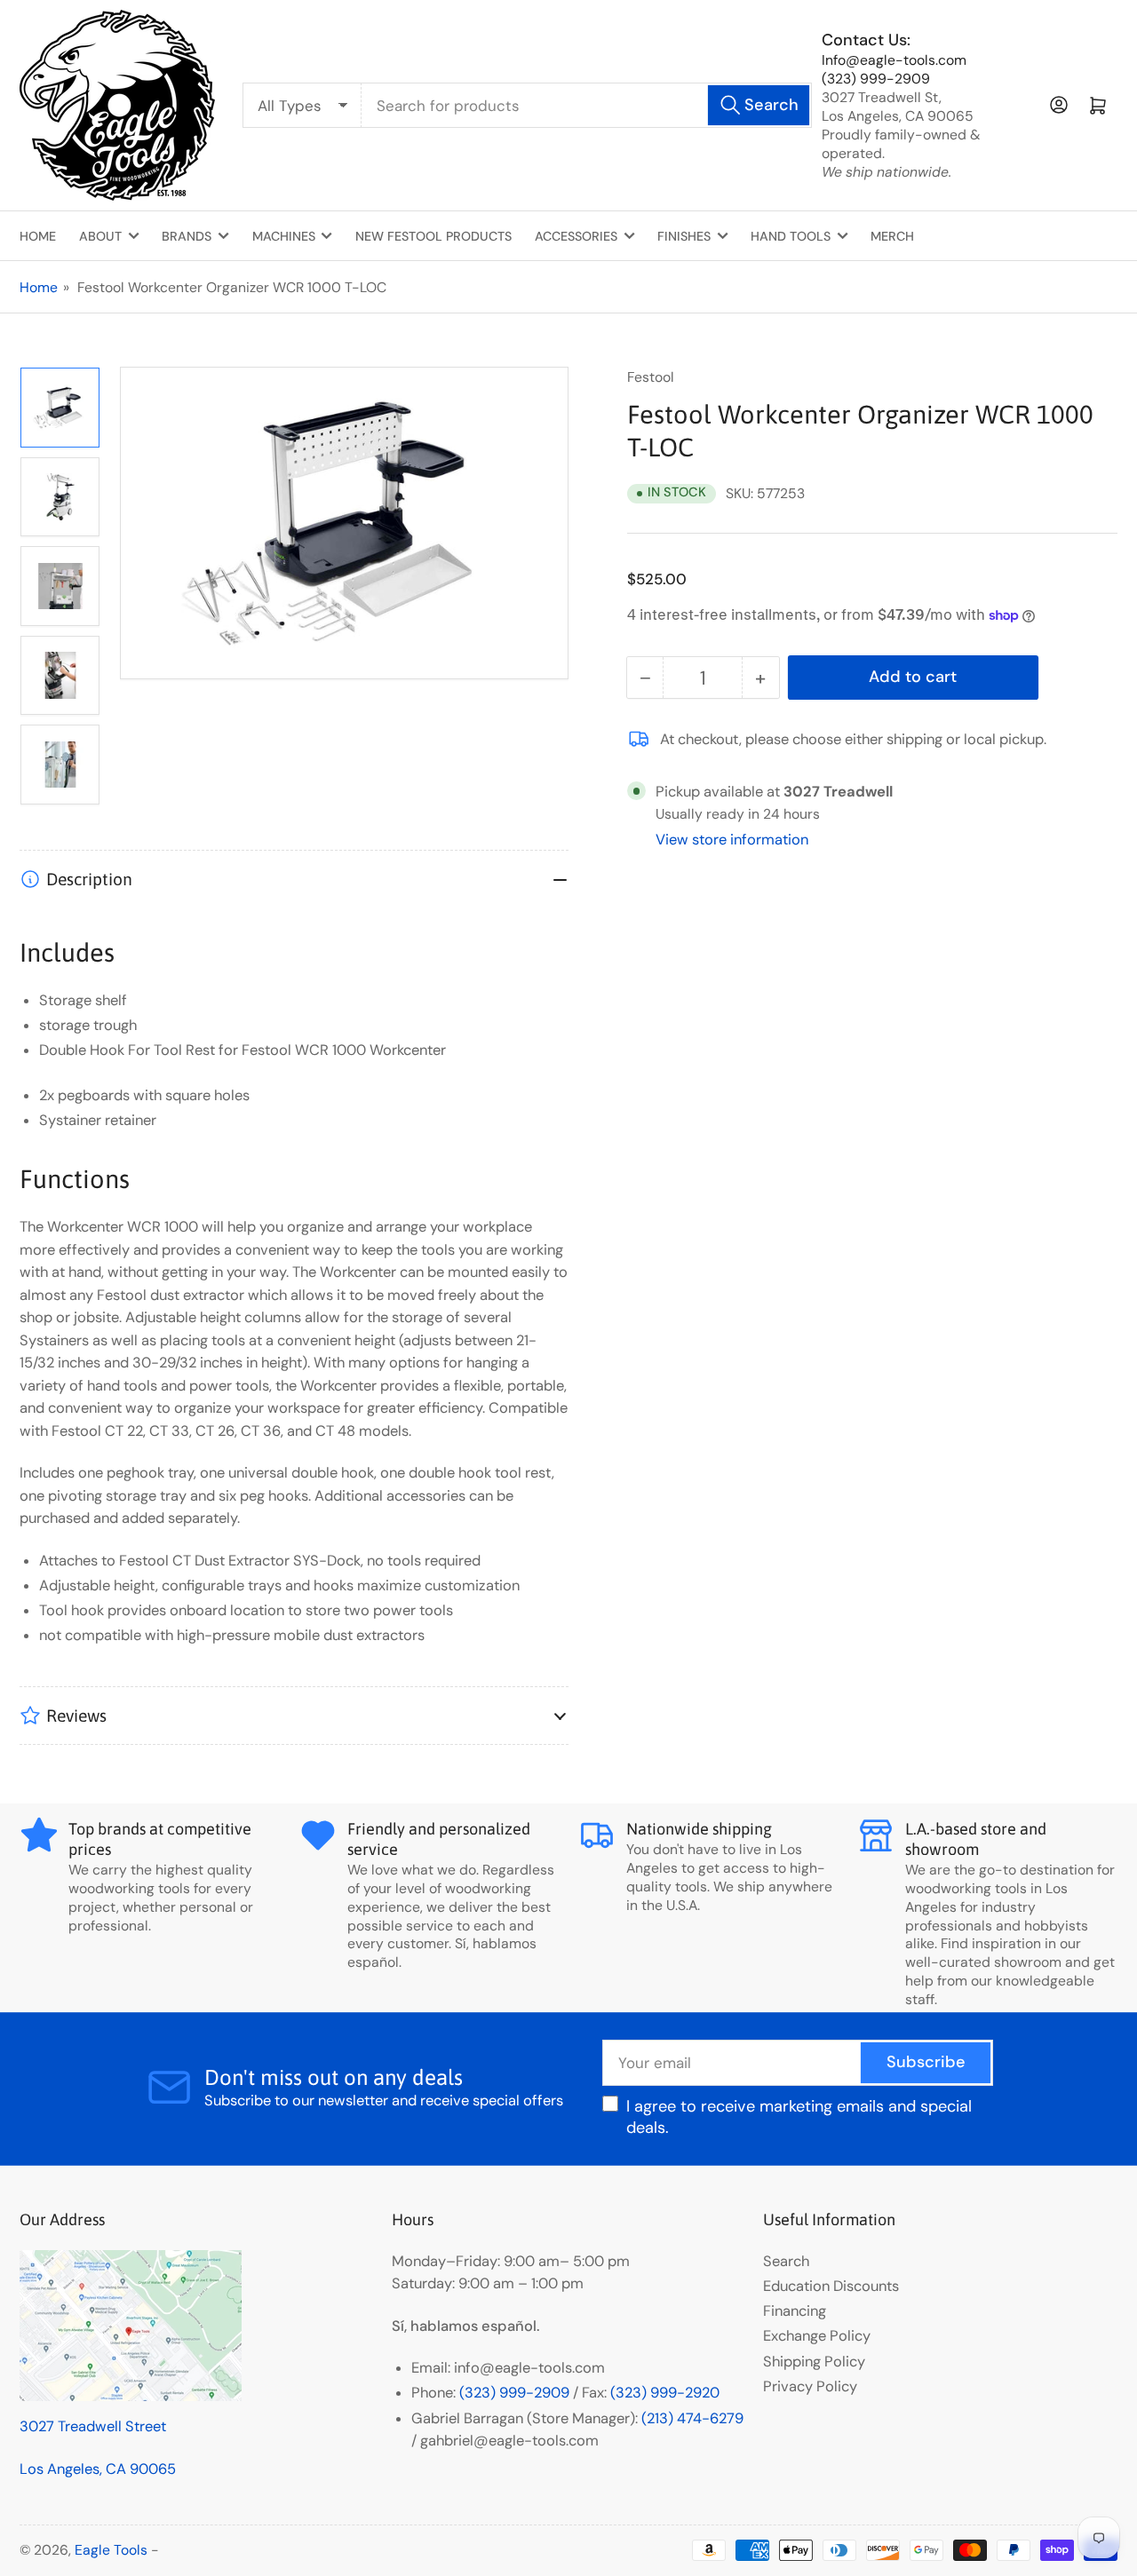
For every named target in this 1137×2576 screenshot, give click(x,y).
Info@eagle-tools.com (894, 60)
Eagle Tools (111, 2550)
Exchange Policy (817, 2336)
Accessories (576, 236)
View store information (732, 840)
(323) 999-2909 (876, 79)
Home (38, 236)
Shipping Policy (814, 2362)
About (100, 236)
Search (786, 2261)
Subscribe (926, 2062)
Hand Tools (791, 236)
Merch (892, 236)
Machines (284, 236)
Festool (651, 377)
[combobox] (587, 106)
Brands (187, 236)
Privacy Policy (810, 2386)
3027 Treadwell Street (93, 2426)
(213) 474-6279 (692, 2418)
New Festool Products (433, 236)
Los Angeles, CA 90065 (98, 2469)
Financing (795, 2311)
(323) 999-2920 (665, 2393)
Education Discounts (831, 2286)
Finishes (684, 236)
